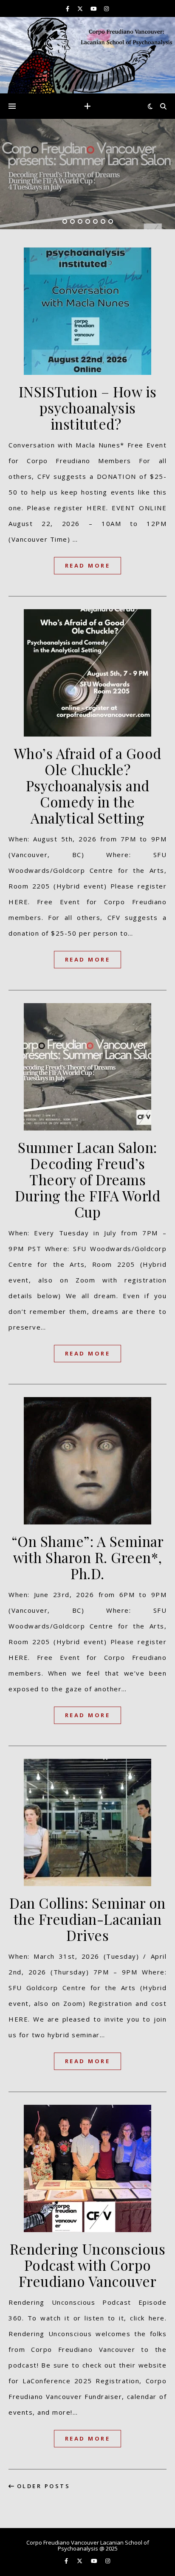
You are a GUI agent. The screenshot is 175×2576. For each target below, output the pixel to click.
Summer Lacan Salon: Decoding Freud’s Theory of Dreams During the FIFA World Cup (88, 1179)
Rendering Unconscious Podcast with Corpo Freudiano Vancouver (88, 2265)
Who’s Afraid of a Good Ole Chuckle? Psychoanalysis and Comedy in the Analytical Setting (88, 785)
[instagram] (106, 8)
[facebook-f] (68, 8)
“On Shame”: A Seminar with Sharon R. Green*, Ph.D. (88, 1557)
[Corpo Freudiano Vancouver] (87, 55)
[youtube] (94, 8)
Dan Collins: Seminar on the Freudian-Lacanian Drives (87, 1919)
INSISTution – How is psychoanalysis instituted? (88, 408)
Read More (88, 565)
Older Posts (42, 2486)
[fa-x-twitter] (81, 8)
